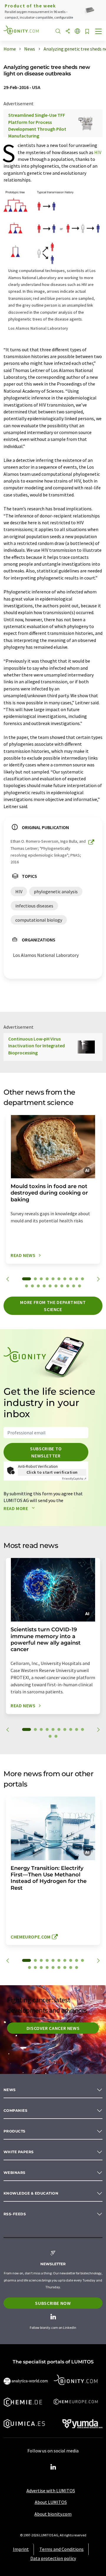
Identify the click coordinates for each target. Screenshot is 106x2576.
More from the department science (53, 1306)
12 (32, 1286)
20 (79, 1286)
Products (15, 2131)
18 (68, 1286)
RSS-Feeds (15, 2214)
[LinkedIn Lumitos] (53, 2467)
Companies (15, 2110)
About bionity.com (53, 2514)
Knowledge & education (31, 2193)
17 (62, 1286)
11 (26, 1286)
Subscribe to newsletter (46, 1452)
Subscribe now (53, 2303)
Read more (16, 1508)
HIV (98, 152)
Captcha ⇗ (74, 1479)
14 (44, 1286)
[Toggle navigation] (99, 32)
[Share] (68, 31)
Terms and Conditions (62, 2549)
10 (82, 1279)
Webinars (15, 2173)
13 (38, 1286)
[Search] (58, 31)
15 (50, 1286)
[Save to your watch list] (87, 32)
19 (74, 1286)
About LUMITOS (51, 2502)
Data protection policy (53, 2558)
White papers (19, 2152)
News (10, 2090)
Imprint (21, 2549)
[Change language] (77, 31)
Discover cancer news (53, 2028)
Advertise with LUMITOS (51, 2491)
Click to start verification (52, 1472)
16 (56, 1286)
